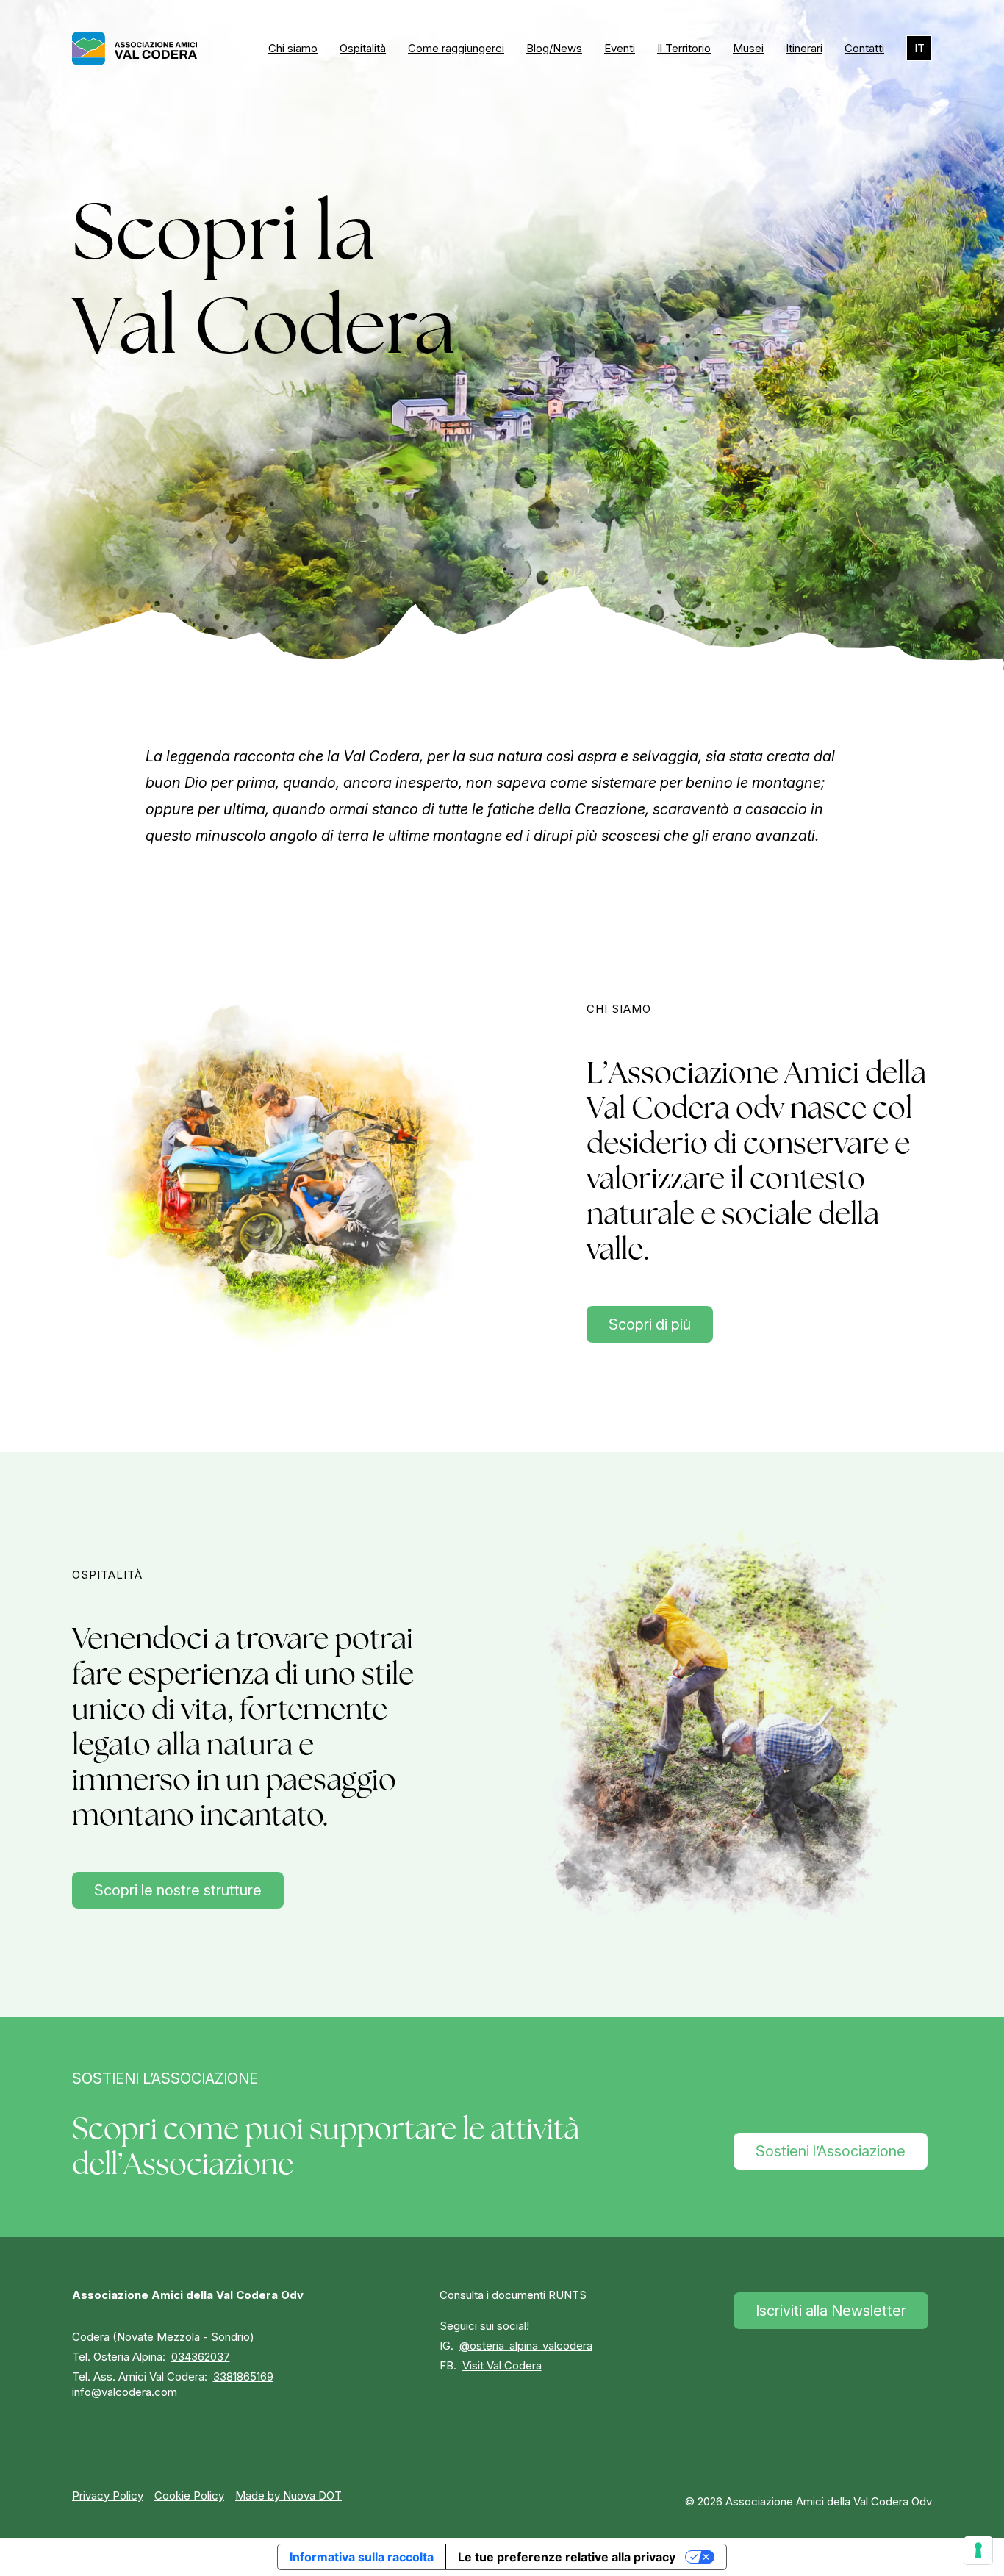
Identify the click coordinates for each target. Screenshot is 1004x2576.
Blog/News (554, 48)
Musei (748, 48)
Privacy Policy (108, 2496)
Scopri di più (650, 1324)
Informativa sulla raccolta (362, 2557)
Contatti (864, 48)
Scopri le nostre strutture (178, 1890)
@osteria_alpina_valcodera (526, 2346)
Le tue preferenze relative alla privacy (567, 2557)
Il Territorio (684, 48)
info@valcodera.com (125, 2392)
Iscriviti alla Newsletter (831, 2311)
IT (919, 48)
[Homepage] (135, 49)
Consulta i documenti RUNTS (513, 2295)
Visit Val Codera (502, 2365)
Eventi (620, 48)
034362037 (201, 2357)
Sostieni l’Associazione (831, 2151)
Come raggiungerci (456, 48)
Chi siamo (293, 48)
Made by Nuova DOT (288, 2496)
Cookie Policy (189, 2496)
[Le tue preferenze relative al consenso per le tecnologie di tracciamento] (978, 2550)
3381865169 (243, 2376)
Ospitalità (363, 48)
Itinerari (804, 48)
